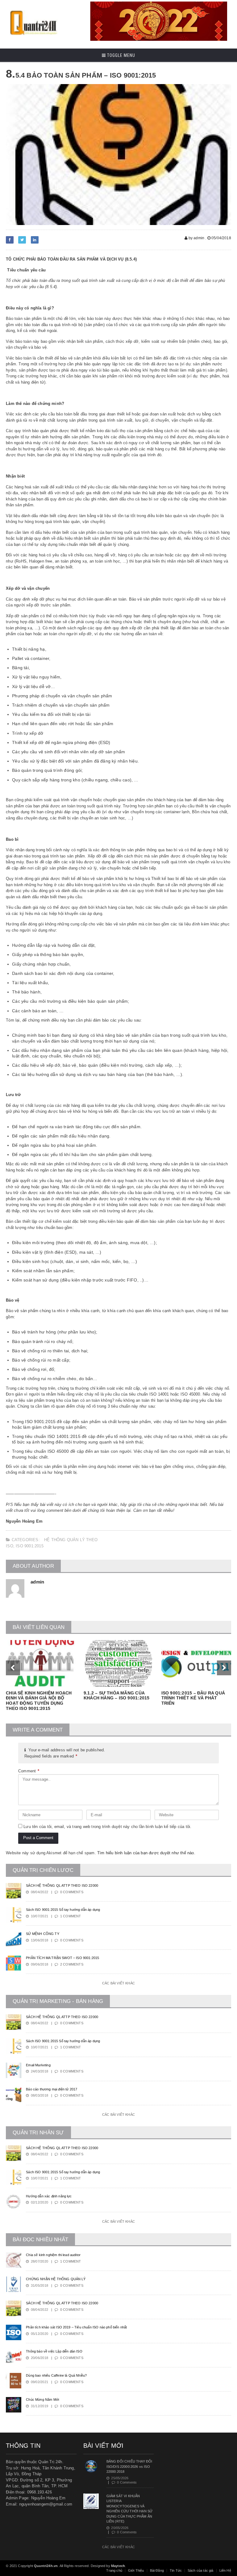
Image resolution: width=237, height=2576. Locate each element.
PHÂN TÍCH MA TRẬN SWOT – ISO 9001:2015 (62, 1958)
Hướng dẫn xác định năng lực (49, 2196)
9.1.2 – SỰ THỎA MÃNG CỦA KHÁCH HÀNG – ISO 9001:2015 (116, 1696)
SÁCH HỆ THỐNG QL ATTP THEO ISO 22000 (62, 1885)
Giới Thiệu (136, 2570)
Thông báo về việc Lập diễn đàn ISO (54, 2351)
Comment (29, 1771)
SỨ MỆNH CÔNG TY (42, 1934)
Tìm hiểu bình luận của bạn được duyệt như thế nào (146, 1853)
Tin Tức (176, 2570)
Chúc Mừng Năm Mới (42, 2400)
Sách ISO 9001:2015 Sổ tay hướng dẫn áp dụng (63, 1910)
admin (37, 1582)
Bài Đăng (157, 2570)
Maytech (118, 2566)
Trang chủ (114, 2570)
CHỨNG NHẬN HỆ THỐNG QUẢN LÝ (56, 2279)
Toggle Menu (121, 55)
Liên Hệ (225, 2570)
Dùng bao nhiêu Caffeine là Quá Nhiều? (56, 2375)
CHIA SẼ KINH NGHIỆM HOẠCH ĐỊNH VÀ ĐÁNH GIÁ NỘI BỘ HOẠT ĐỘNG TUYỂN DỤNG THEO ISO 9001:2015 (39, 1701)
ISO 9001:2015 (30, 1546)
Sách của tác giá (201, 2570)
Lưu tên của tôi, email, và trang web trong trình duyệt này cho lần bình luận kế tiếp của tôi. (107, 1827)
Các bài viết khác (118, 1983)
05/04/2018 (221, 238)
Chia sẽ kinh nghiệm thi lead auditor (53, 2255)
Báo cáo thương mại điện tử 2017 (52, 2089)
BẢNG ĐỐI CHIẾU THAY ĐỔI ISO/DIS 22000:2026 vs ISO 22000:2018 (129, 2466)
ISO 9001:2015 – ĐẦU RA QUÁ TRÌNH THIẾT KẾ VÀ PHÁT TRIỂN (193, 1698)
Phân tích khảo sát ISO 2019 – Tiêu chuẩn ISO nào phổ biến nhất (76, 2327)
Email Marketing (38, 2065)
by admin (196, 238)
